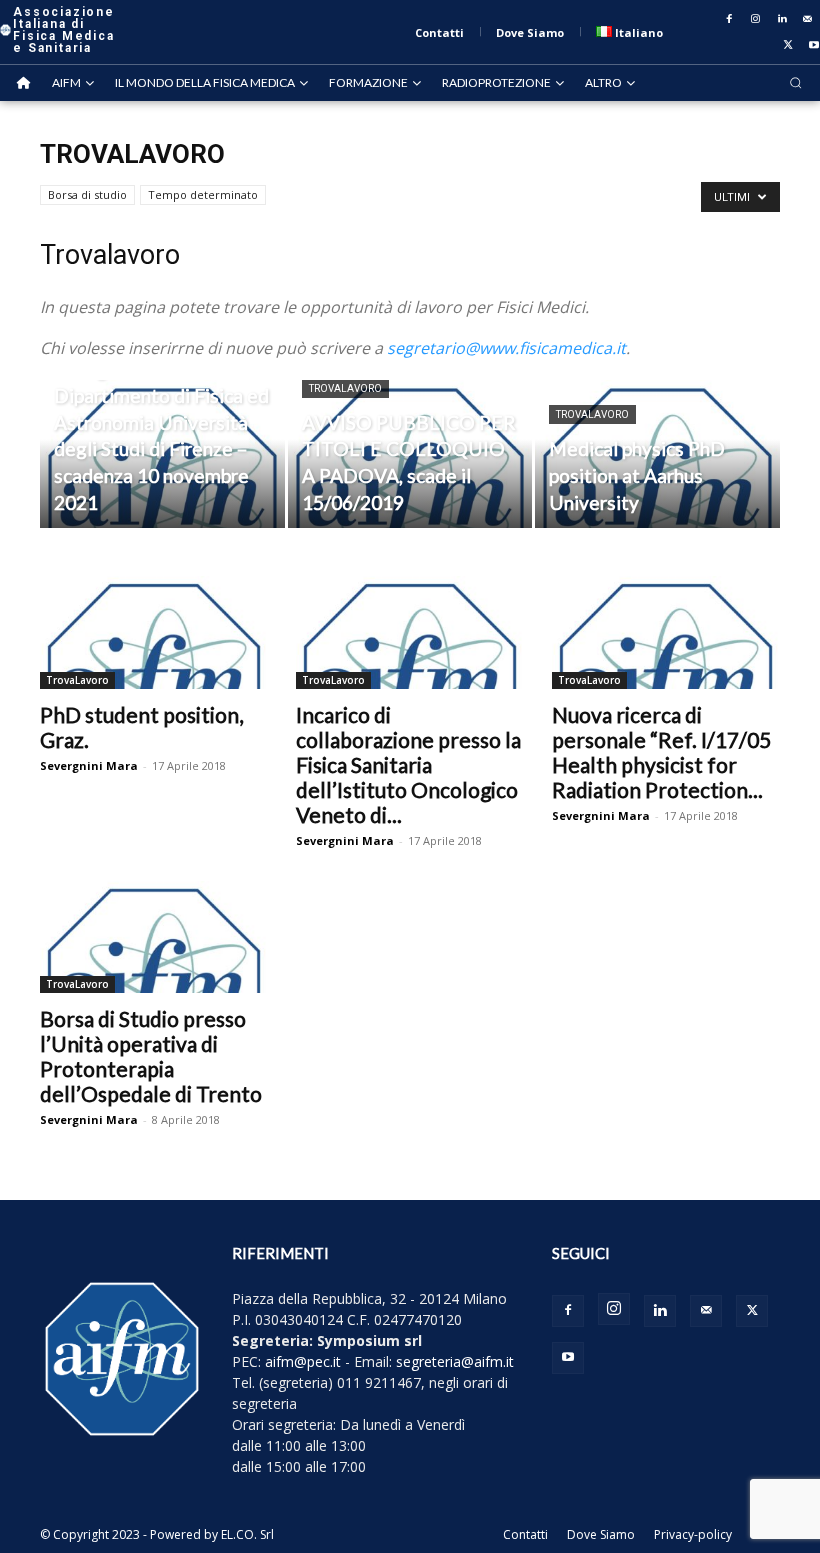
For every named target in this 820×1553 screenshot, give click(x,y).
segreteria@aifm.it (455, 1361)
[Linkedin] (782, 19)
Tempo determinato (203, 194)
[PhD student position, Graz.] (154, 632)
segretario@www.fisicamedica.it (506, 348)
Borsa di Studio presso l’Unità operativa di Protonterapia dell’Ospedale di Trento (151, 1056)
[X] (788, 45)
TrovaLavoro (345, 388)
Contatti (525, 1534)
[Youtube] (568, 1358)
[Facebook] (730, 19)
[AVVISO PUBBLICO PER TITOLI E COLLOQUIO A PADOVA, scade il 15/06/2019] (410, 455)
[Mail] (808, 19)
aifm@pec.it (303, 1361)
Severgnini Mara (89, 765)
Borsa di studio (87, 194)
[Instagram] (756, 19)
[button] (795, 82)
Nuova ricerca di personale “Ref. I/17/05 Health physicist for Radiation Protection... (661, 752)
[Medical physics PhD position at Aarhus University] (657, 455)
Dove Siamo (601, 1534)
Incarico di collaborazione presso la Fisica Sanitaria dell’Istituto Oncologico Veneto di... (408, 764)
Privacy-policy (693, 1534)
